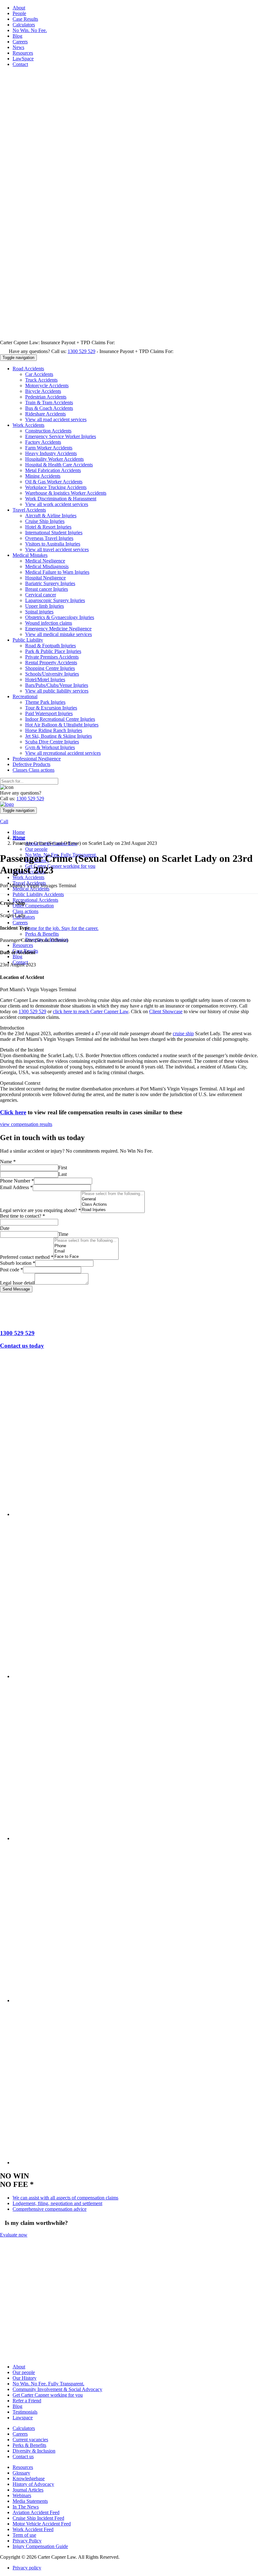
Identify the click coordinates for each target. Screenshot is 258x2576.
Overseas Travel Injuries (49, 538)
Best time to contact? (22, 1216)
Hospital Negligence (45, 578)
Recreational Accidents (35, 900)
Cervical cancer (41, 595)
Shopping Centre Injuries (50, 668)
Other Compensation (33, 906)
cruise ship (183, 1033)
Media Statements (30, 2501)
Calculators (24, 25)
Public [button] (28, 640)
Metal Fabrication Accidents (53, 470)
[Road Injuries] (113, 1210)
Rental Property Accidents (51, 663)
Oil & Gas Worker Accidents (54, 482)
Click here (13, 1112)
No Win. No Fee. (30, 30)
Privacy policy (27, 2568)
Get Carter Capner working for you (60, 866)
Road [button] (28, 369)
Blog (17, 36)
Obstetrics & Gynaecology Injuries (60, 617)
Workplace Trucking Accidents (56, 487)
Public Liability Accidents (38, 894)
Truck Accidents (41, 380)
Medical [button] (30, 555)
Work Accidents (28, 877)
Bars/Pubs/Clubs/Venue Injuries (57, 685)
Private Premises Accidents (52, 657)
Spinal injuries (39, 612)
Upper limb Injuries (45, 606)
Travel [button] (29, 510)
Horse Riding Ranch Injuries (54, 730)
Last (62, 1174)
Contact (20, 64)
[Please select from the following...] (113, 1194)
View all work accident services (57, 504)
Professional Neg (37, 759)
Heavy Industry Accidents (51, 453)
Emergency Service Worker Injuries (61, 436)
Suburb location (18, 1263)
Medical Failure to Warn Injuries (57, 572)
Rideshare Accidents (45, 414)
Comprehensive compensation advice (50, 2209)
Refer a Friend (27, 2401)
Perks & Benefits (42, 934)
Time (63, 1234)
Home (19, 832)
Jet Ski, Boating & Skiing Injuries (59, 736)
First (63, 1168)
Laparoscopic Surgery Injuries (55, 600)
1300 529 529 (81, 351)
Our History (25, 2378)
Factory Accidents (43, 442)
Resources (23, 53)
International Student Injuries (54, 533)
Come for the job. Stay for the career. (62, 928)
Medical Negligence (45, 561)
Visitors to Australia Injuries (53, 544)
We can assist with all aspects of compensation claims (65, 2198)
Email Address (16, 1187)
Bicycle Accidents (43, 391)
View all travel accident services (57, 549)
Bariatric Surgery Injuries (50, 583)
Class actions (25, 911)
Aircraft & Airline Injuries (51, 516)
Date (5, 1228)
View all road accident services (56, 419)
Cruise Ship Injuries (45, 521)
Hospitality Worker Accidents (54, 459)
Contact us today (22, 1346)
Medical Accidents (31, 889)
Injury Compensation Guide (40, 2547)
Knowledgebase (29, 2479)
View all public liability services (57, 691)
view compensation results (26, 1124)
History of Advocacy (33, 2484)
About (19, 8)
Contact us (23, 2457)
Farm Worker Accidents (49, 448)
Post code (11, 1270)
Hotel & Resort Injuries (48, 527)
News (18, 47)
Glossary (21, 2473)
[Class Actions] (113, 1205)
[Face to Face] (86, 1257)
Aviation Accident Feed (36, 2513)
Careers (20, 42)
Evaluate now (14, 2235)
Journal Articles (28, 2490)
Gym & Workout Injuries (50, 747)
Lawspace (23, 2418)
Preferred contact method (27, 1257)
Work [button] (28, 425)
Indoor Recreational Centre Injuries (60, 719)
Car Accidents (39, 374)
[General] (113, 1199)
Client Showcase (166, 1011)
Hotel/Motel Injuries (45, 679)
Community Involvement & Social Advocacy (57, 2390)
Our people (36, 849)
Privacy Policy (27, 2541)
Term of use (24, 2535)
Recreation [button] (25, 696)
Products (31, 764)
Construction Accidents (48, 431)
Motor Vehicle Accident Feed (42, 2524)
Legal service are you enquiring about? (40, 1210)
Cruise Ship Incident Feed (38, 2518)
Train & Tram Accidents (49, 402)
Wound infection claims (49, 623)
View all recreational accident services (63, 753)
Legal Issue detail (17, 1283)
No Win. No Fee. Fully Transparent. (48, 2384)
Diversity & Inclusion (34, 2451)
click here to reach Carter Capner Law (91, 1011)
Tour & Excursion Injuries (51, 708)
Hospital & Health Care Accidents (59, 465)
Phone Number (17, 1181)
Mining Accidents (43, 476)
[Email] (86, 1251)
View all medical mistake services (59, 634)
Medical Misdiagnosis (47, 566)
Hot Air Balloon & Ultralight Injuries (62, 725)
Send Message (16, 1289)
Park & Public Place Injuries (53, 651)
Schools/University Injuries (52, 674)
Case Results (25, 19)
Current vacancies (30, 2440)
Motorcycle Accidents (47, 386)
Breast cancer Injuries (47, 589)
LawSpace (23, 59)
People (19, 13)
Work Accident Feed (33, 2530)
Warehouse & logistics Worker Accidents (66, 493)
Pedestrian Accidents (46, 397)
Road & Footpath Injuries (50, 646)
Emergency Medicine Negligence (58, 629)
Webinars (22, 2496)
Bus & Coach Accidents (49, 408)
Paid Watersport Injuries (49, 713)
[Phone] (86, 1246)
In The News (26, 2507)
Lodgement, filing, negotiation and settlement (57, 2203)
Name (8, 1162)
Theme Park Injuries (45, 702)
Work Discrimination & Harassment (61, 499)
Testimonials (25, 2412)
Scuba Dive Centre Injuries (52, 742)
